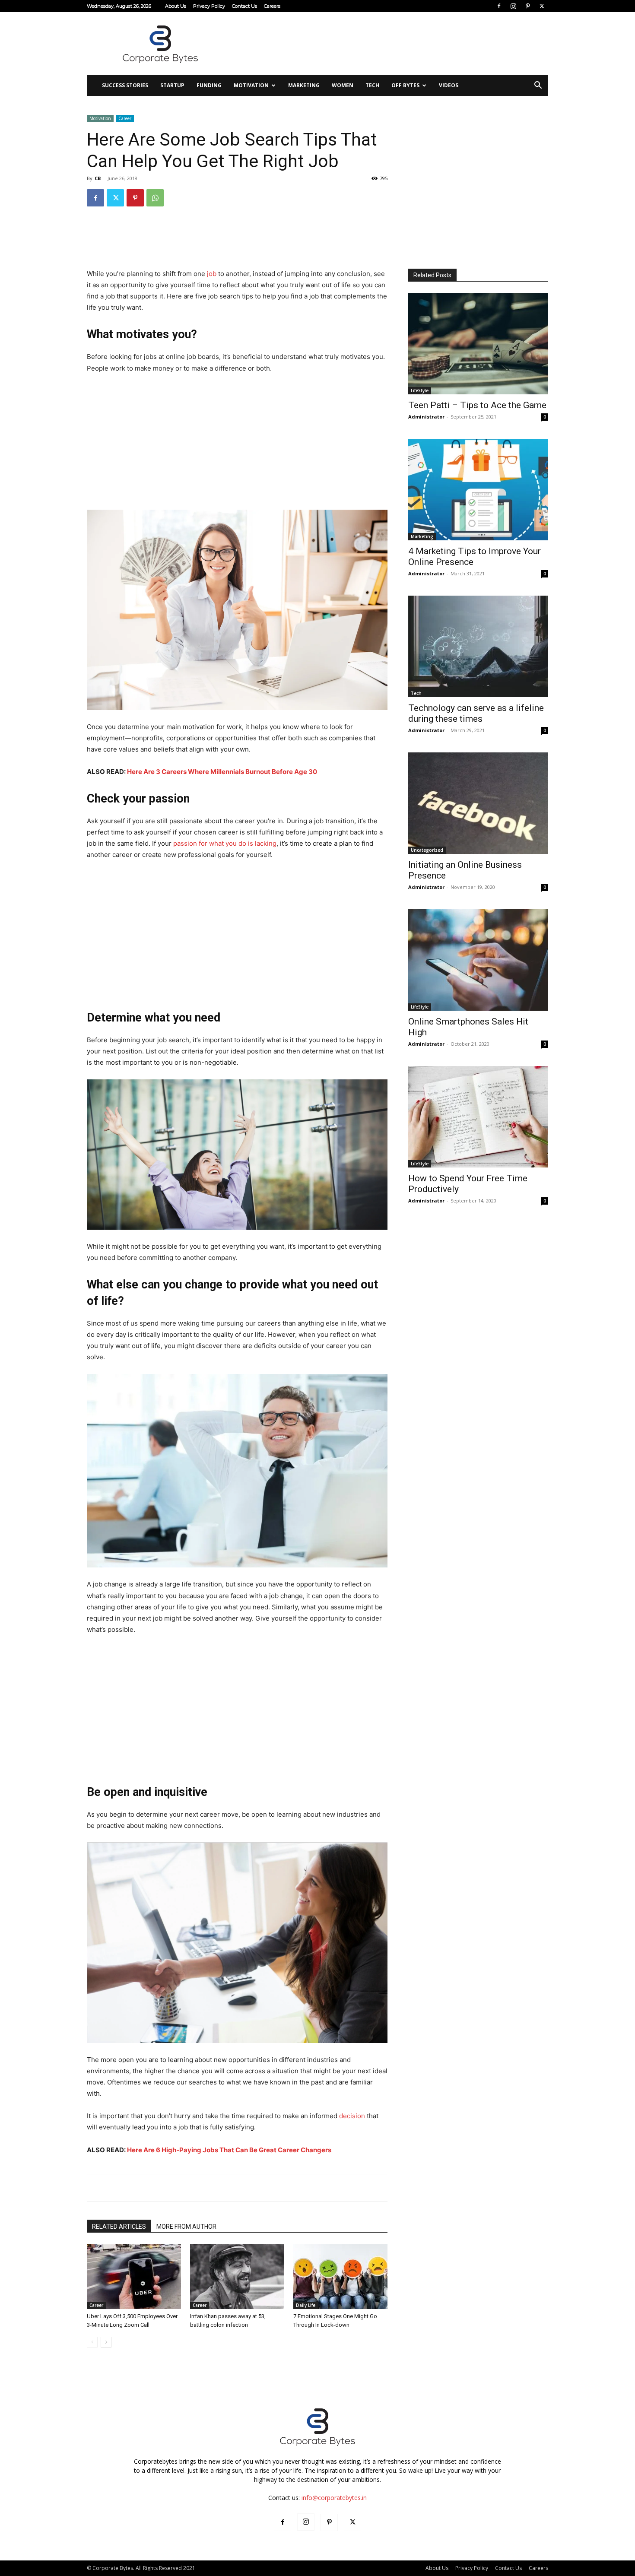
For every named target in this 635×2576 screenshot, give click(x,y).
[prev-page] (92, 2342)
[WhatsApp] (155, 198)
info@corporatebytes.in (334, 2498)
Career (125, 118)
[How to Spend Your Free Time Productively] (478, 1117)
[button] (538, 86)
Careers (272, 6)
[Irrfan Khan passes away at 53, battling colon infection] (237, 2277)
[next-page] (106, 2342)
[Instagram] (513, 6)
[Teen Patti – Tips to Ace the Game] (478, 344)
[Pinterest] (527, 6)
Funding (209, 85)
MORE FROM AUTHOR (186, 2227)
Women (343, 85)
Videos (449, 85)
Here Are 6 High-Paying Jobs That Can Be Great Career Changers (229, 2150)
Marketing (304, 85)
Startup (172, 85)
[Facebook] (499, 6)
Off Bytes (405, 85)
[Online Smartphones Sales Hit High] (478, 960)
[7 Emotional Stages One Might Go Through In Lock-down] (340, 2277)
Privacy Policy (209, 6)
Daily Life (306, 2305)
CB (98, 178)
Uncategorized (427, 850)
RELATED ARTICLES (119, 2227)
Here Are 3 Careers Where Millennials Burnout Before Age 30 (222, 772)
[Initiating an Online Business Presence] (478, 803)
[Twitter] (542, 6)
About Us (176, 6)
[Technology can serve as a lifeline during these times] (478, 646)
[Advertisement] (391, 44)
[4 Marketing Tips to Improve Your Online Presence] (478, 490)
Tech (372, 85)
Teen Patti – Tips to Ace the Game (477, 405)
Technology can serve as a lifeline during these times (476, 713)
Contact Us (244, 6)
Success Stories (125, 85)
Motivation (251, 85)
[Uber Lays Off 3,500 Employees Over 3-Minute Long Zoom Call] (134, 2277)
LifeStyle (420, 390)
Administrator (426, 417)
